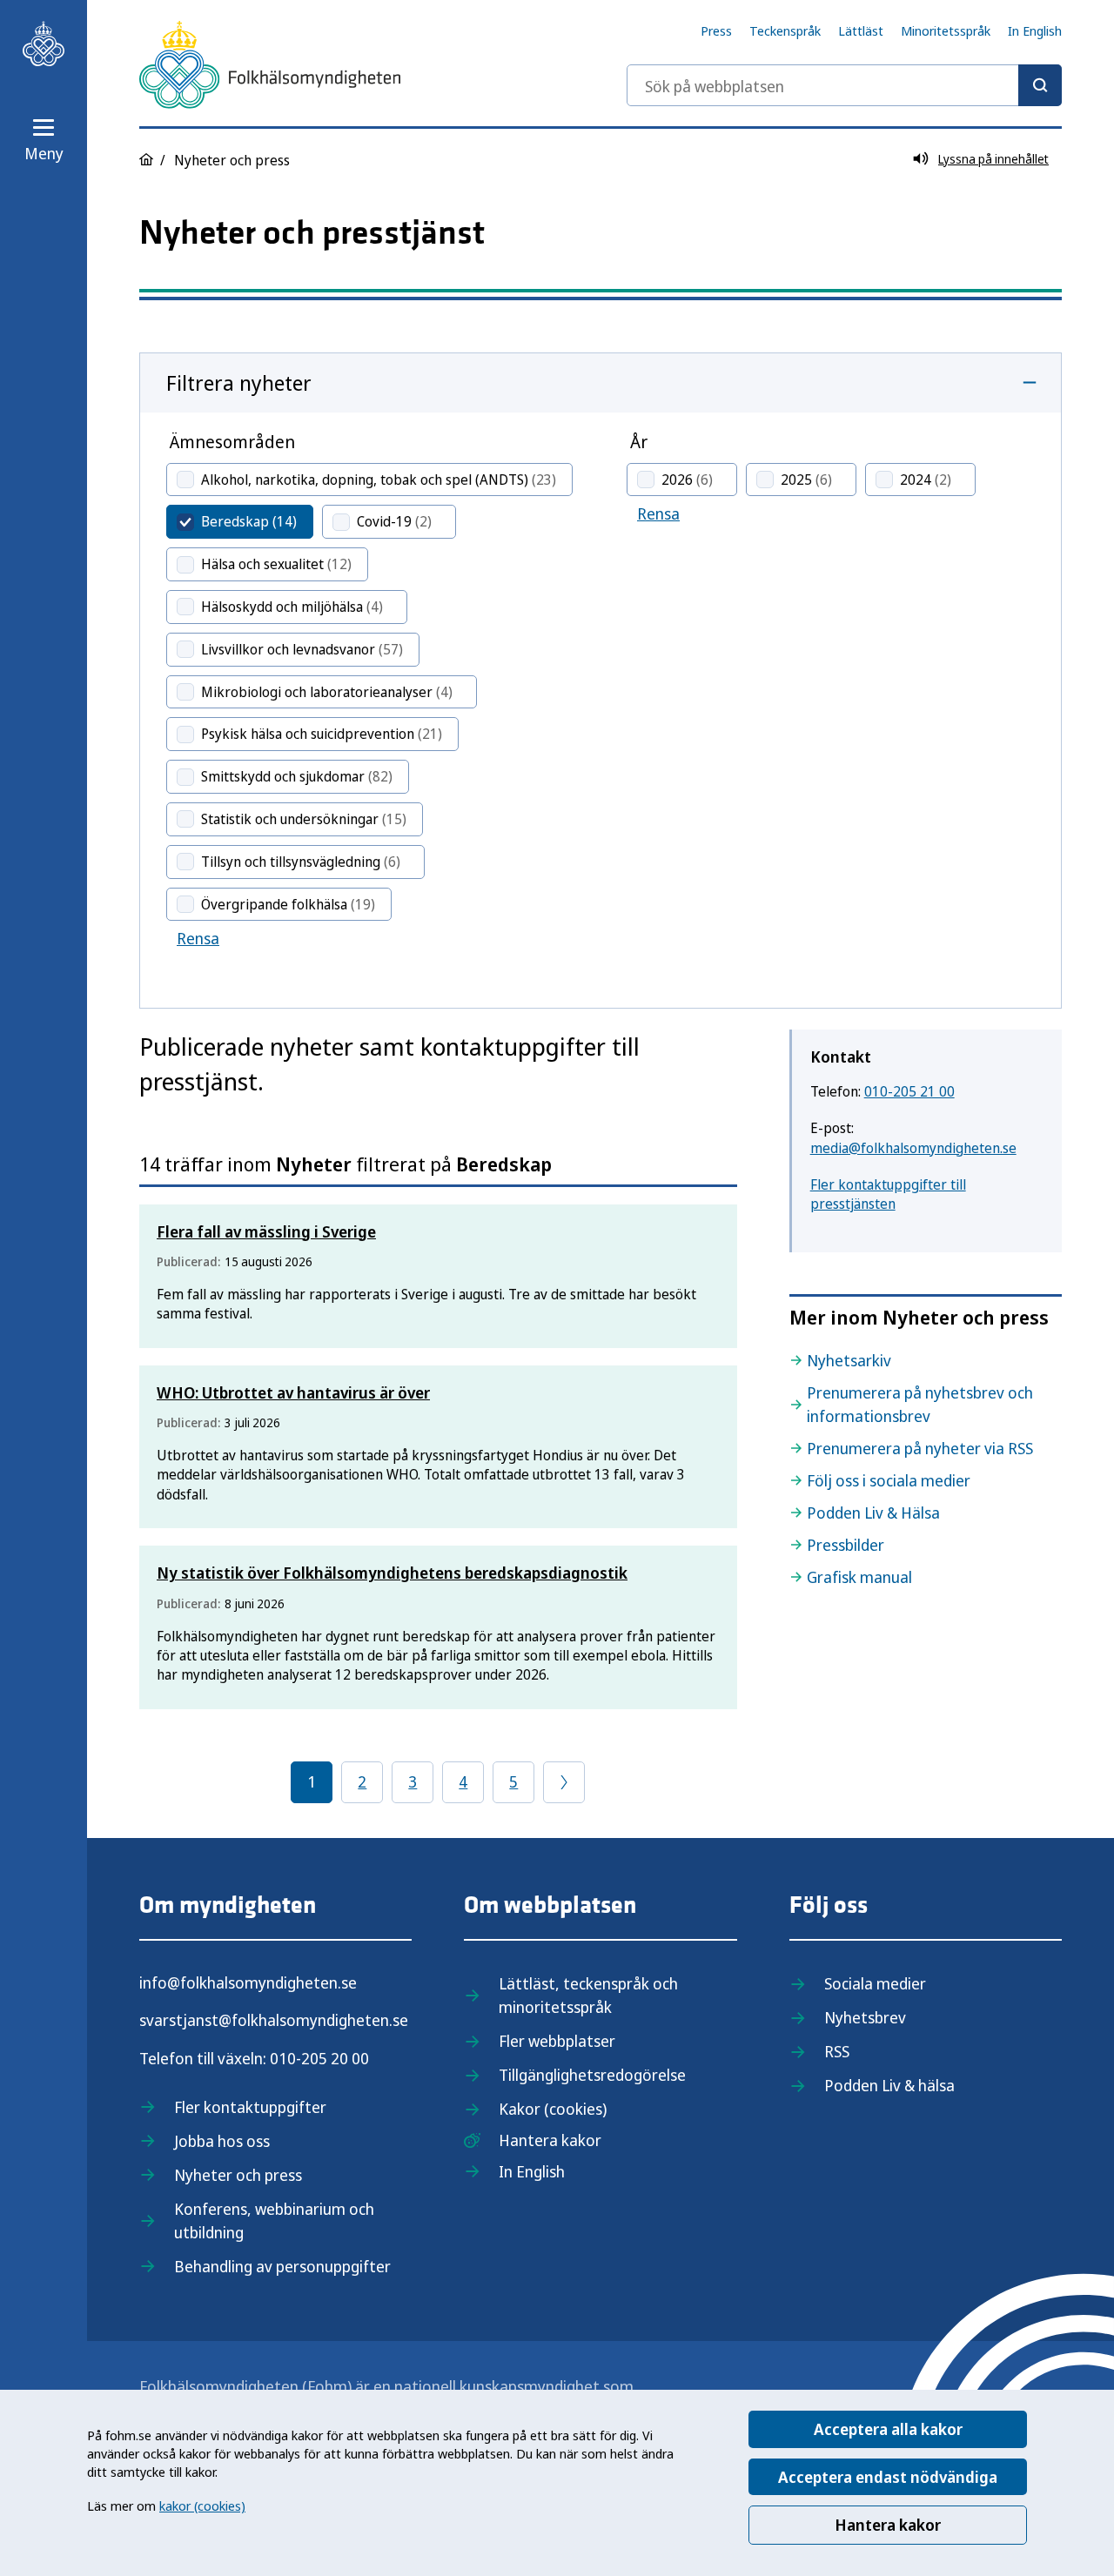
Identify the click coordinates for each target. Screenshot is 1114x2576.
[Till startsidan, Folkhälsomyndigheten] (44, 44)
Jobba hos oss (222, 2141)
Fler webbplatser (557, 2041)
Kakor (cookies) (553, 2109)
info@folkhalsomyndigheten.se (248, 1982)
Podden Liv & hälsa (889, 2085)
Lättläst (861, 30)
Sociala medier (875, 1983)
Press (716, 30)
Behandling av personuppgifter (282, 2266)
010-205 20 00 (319, 2058)
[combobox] (844, 85)
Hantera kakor (888, 2525)
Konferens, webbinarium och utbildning (274, 2220)
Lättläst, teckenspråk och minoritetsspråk (588, 1995)
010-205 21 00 (909, 1091)
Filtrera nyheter (239, 382)
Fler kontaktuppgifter (250, 2107)
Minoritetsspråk (946, 30)
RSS (837, 2051)
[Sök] (1040, 85)
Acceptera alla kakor (888, 2429)
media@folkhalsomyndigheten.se (913, 1148)
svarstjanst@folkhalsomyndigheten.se (274, 2020)
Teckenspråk (785, 30)
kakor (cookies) (202, 2506)
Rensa (198, 938)
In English (1035, 30)
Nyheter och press (238, 2175)
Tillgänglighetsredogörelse (592, 2075)
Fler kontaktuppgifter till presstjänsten (888, 1194)
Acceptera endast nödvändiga (888, 2477)
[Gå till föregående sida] (564, 1782)
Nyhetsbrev (865, 2017)
